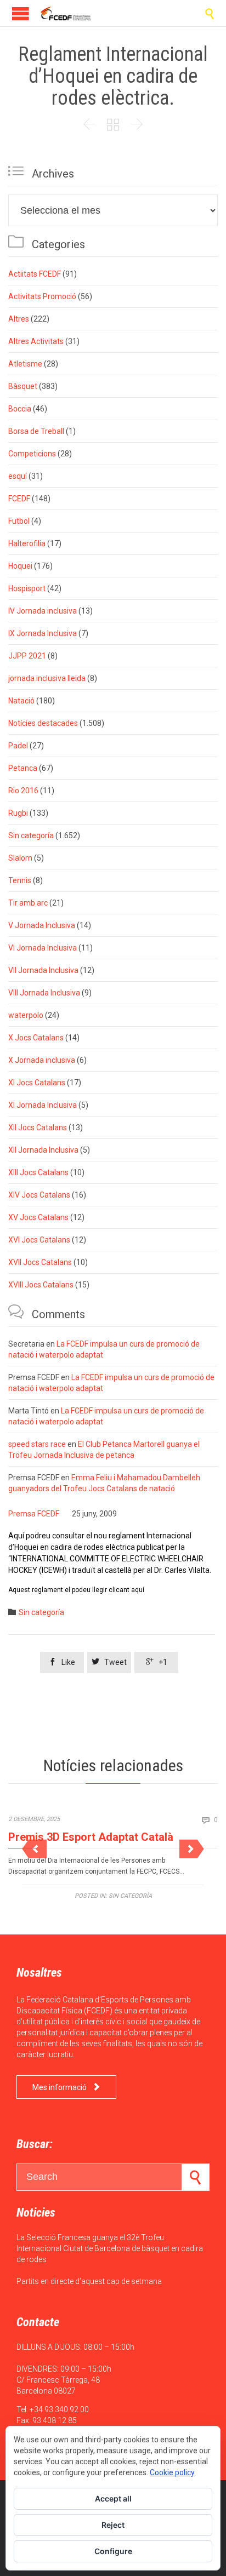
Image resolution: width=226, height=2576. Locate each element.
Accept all (113, 2498)
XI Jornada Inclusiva (43, 1105)
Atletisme (25, 364)
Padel (18, 746)
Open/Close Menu (21, 13)
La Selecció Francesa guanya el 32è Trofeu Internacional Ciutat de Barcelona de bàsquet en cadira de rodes (110, 2248)
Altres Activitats (36, 341)
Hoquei (20, 566)
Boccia (20, 409)
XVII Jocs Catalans (40, 1262)
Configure (113, 2551)
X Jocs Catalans (36, 1038)
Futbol (19, 521)
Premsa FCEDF (34, 1514)
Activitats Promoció (42, 296)
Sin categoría (31, 835)
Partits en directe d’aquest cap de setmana (89, 2281)
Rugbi (18, 813)
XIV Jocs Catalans (39, 1195)
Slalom (20, 858)
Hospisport (27, 588)
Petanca (23, 768)
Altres (19, 319)
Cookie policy (172, 2472)
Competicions (32, 454)
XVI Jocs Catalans (39, 1240)
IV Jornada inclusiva (43, 611)
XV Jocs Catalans (38, 1217)
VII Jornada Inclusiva (43, 970)
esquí (18, 476)
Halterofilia (27, 543)
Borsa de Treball (36, 431)
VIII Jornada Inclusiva (44, 993)
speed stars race (37, 1444)
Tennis (20, 880)
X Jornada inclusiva (42, 1060)
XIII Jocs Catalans (38, 1172)
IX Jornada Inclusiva (43, 633)
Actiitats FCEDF (35, 274)
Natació (21, 701)
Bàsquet (23, 386)
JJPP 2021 (27, 656)
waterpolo (26, 1015)
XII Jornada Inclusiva (43, 1150)
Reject (113, 2525)
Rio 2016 (23, 791)
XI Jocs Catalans (37, 1083)
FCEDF (19, 499)
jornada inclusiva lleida (47, 678)
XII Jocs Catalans (38, 1127)
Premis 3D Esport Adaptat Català (91, 1837)
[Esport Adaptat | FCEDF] (66, 13)
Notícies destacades (43, 723)
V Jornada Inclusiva (42, 925)
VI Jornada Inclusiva (43, 948)
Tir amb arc (28, 903)
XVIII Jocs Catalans (41, 1285)
